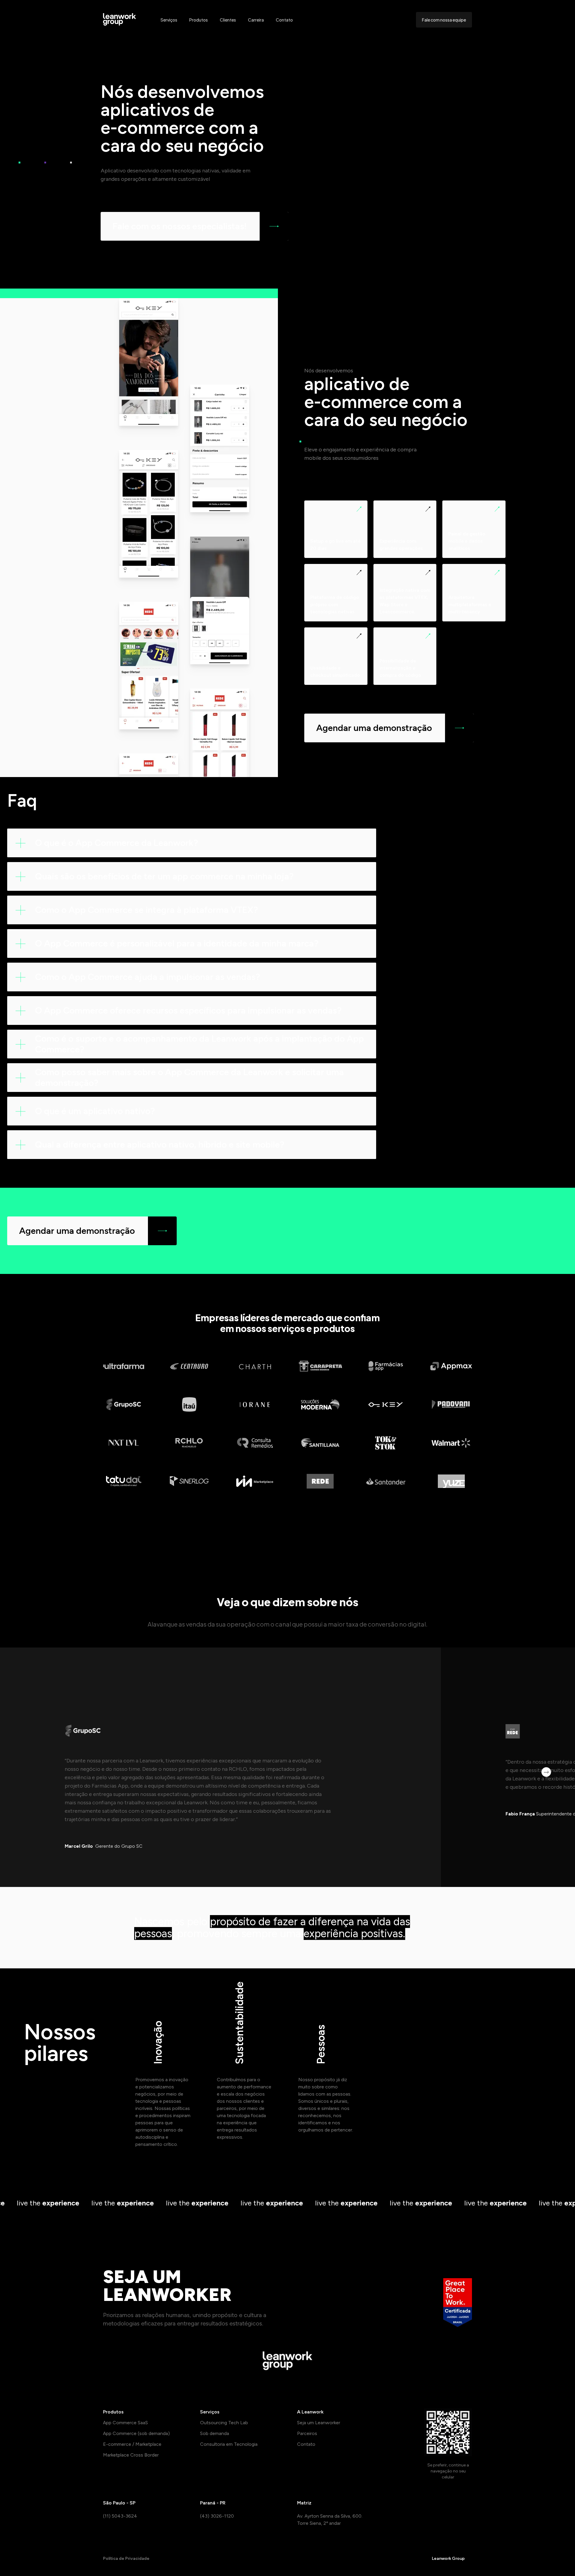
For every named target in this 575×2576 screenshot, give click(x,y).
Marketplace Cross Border (131, 2455)
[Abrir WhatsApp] (560, 2561)
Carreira (256, 20)
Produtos (199, 20)
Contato (284, 20)
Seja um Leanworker (319, 2423)
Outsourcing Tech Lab (224, 2423)
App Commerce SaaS (125, 2423)
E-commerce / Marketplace (132, 2444)
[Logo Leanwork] (120, 20)
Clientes (228, 20)
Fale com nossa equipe (444, 20)
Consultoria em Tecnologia (229, 2444)
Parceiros (307, 2433)
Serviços (169, 20)
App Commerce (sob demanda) (136, 2433)
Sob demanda (215, 2433)
